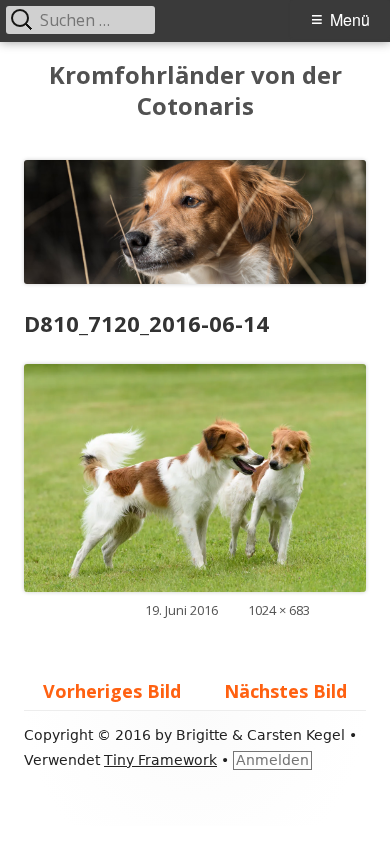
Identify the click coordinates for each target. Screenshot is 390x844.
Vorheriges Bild (112, 691)
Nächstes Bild (285, 691)
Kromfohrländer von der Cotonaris (195, 91)
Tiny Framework (160, 760)
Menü (350, 19)
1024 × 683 (279, 610)
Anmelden (272, 760)
